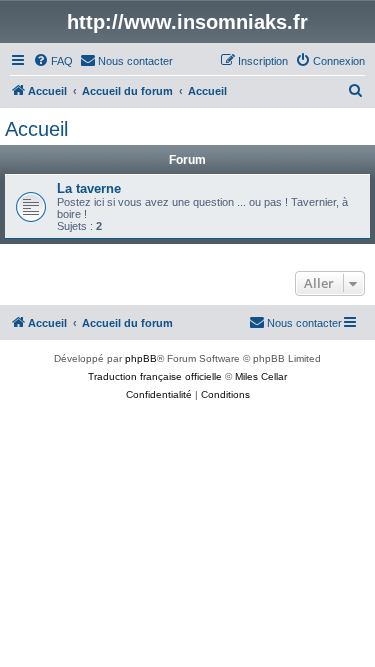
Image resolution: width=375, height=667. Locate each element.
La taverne (89, 188)
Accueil (36, 129)
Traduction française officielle (155, 376)
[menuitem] (53, 61)
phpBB (141, 358)
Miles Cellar (261, 376)
